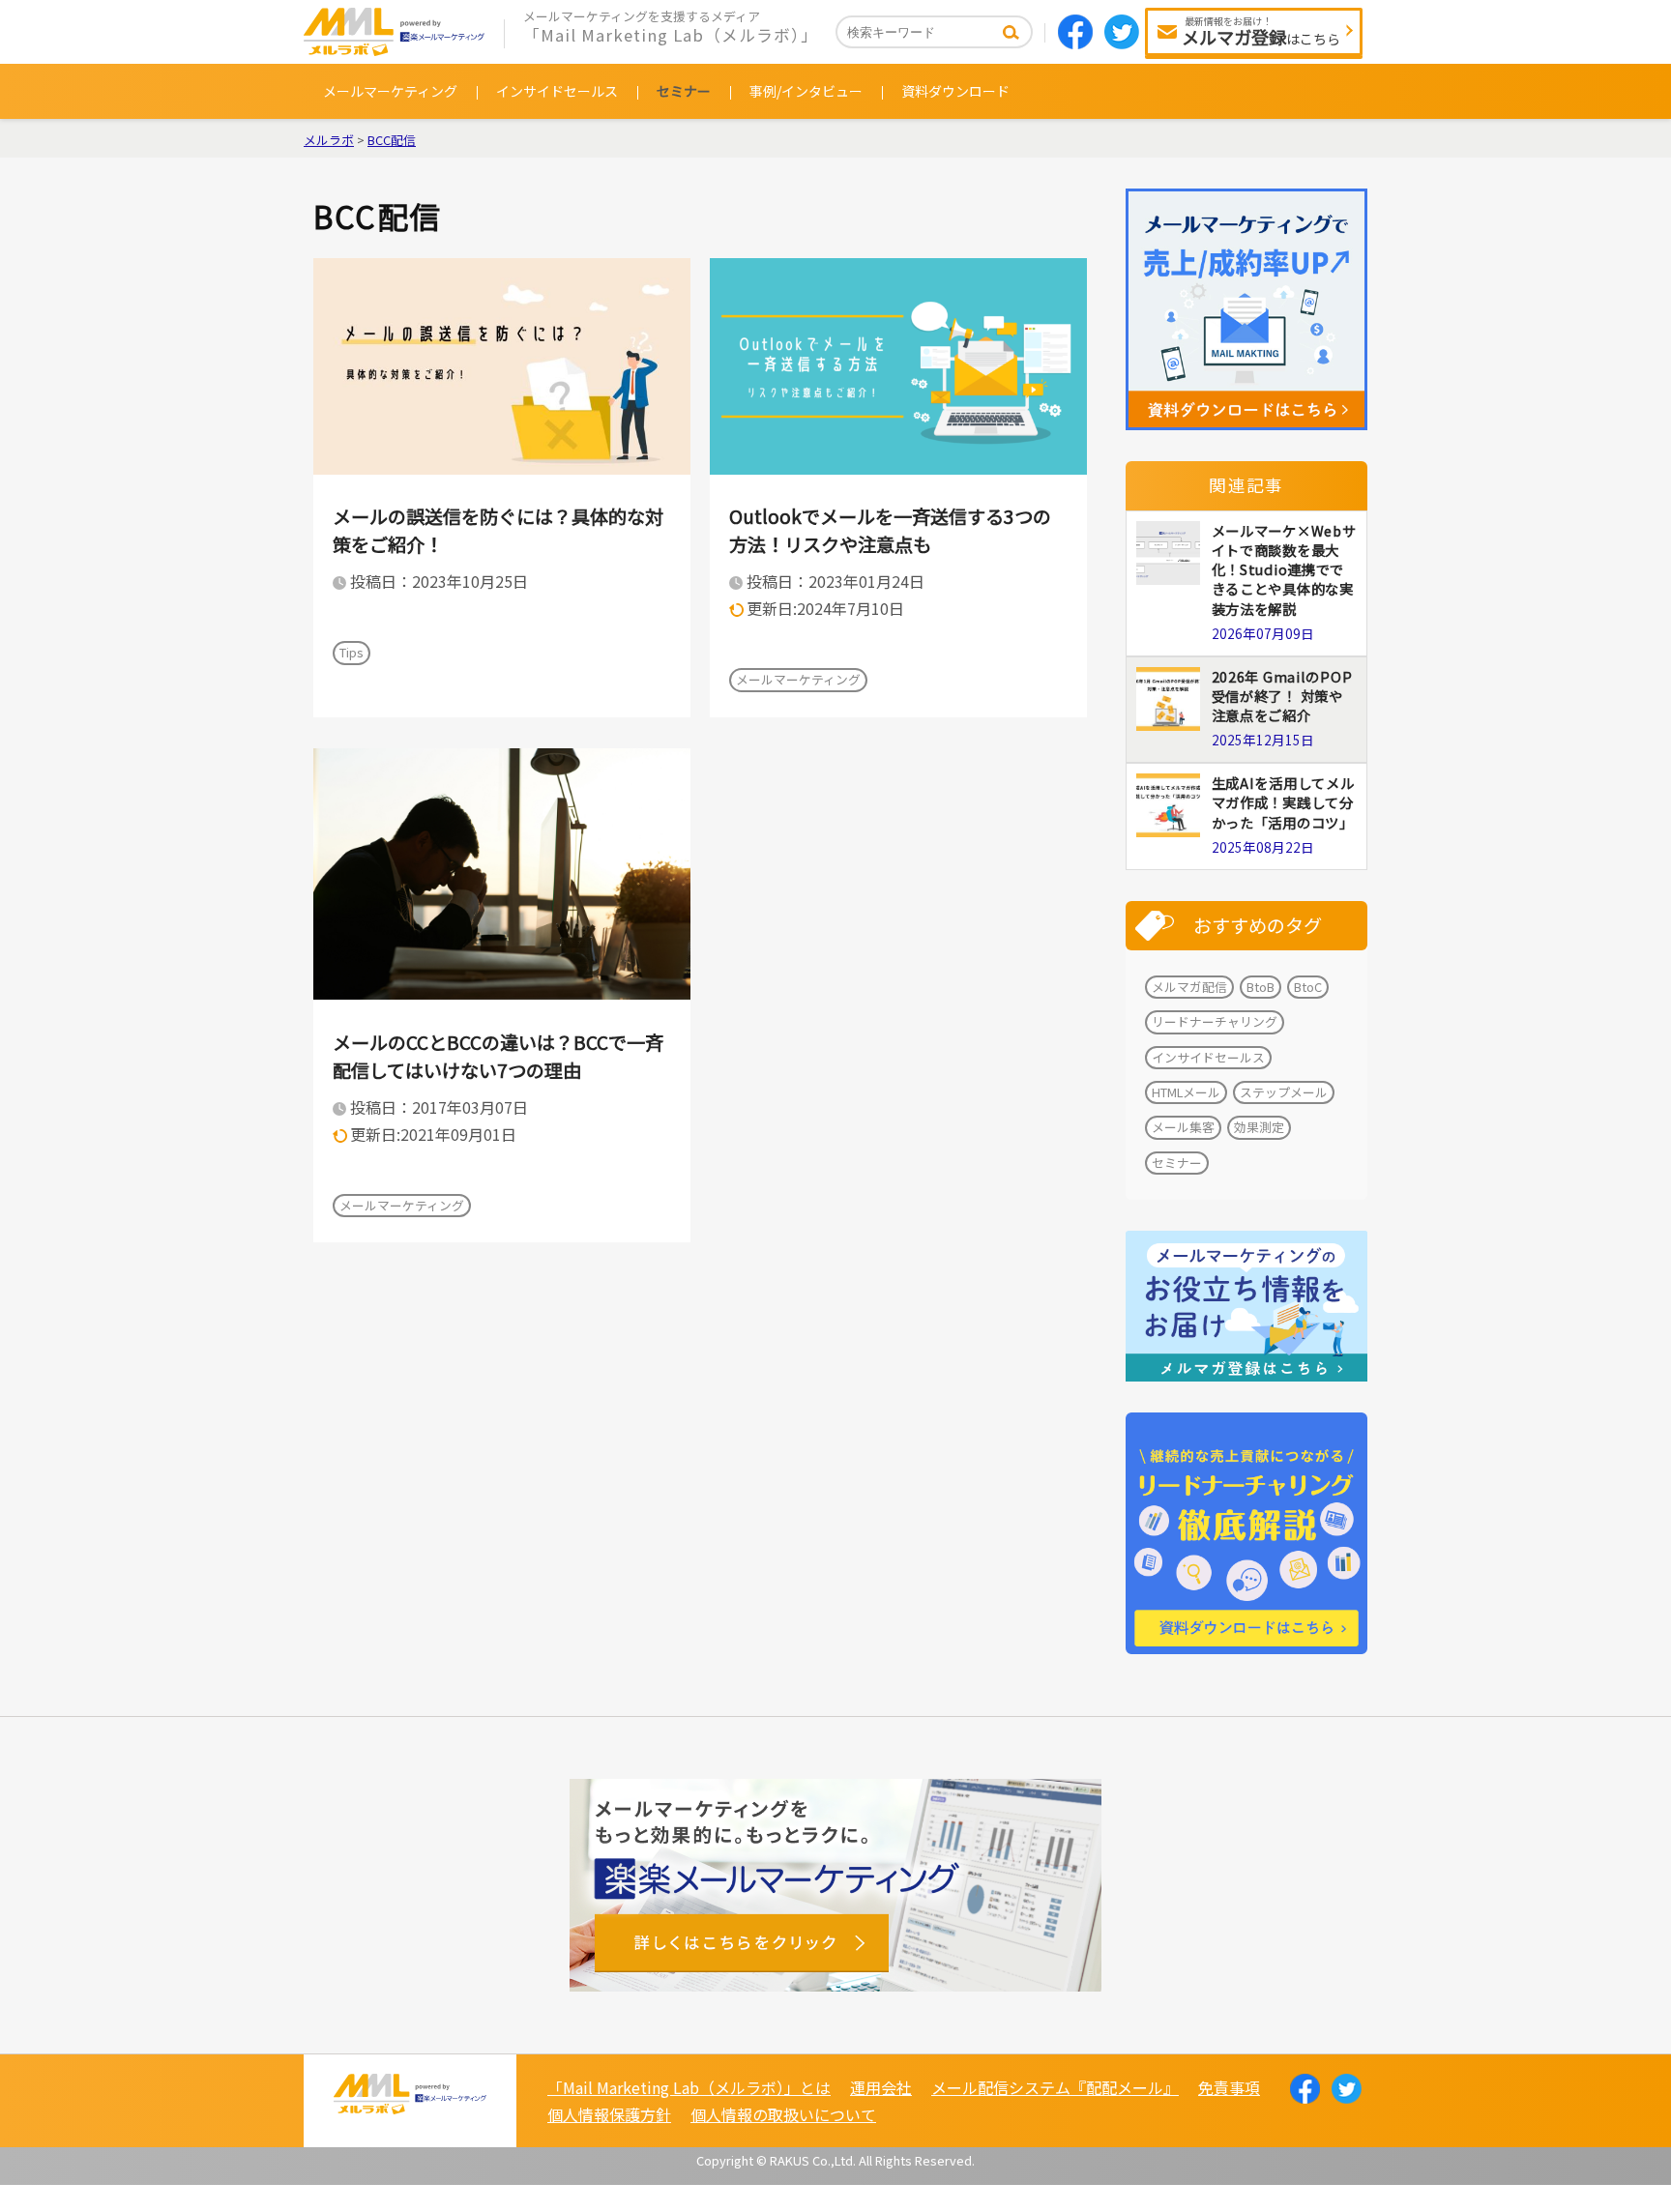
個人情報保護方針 (609, 2114)
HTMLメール (1186, 1092)
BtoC (1308, 987)
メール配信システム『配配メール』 (1055, 2087)
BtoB (1261, 987)
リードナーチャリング (1215, 1021)
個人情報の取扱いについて (783, 2114)
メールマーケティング (390, 91)
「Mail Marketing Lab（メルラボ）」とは (689, 2087)
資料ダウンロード (955, 91)
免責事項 (1229, 2087)
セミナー (684, 91)
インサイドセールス (557, 91)
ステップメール (1284, 1092)
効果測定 (1259, 1127)
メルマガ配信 (1189, 987)
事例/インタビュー (806, 91)
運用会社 (881, 2087)
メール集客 (1183, 1127)
